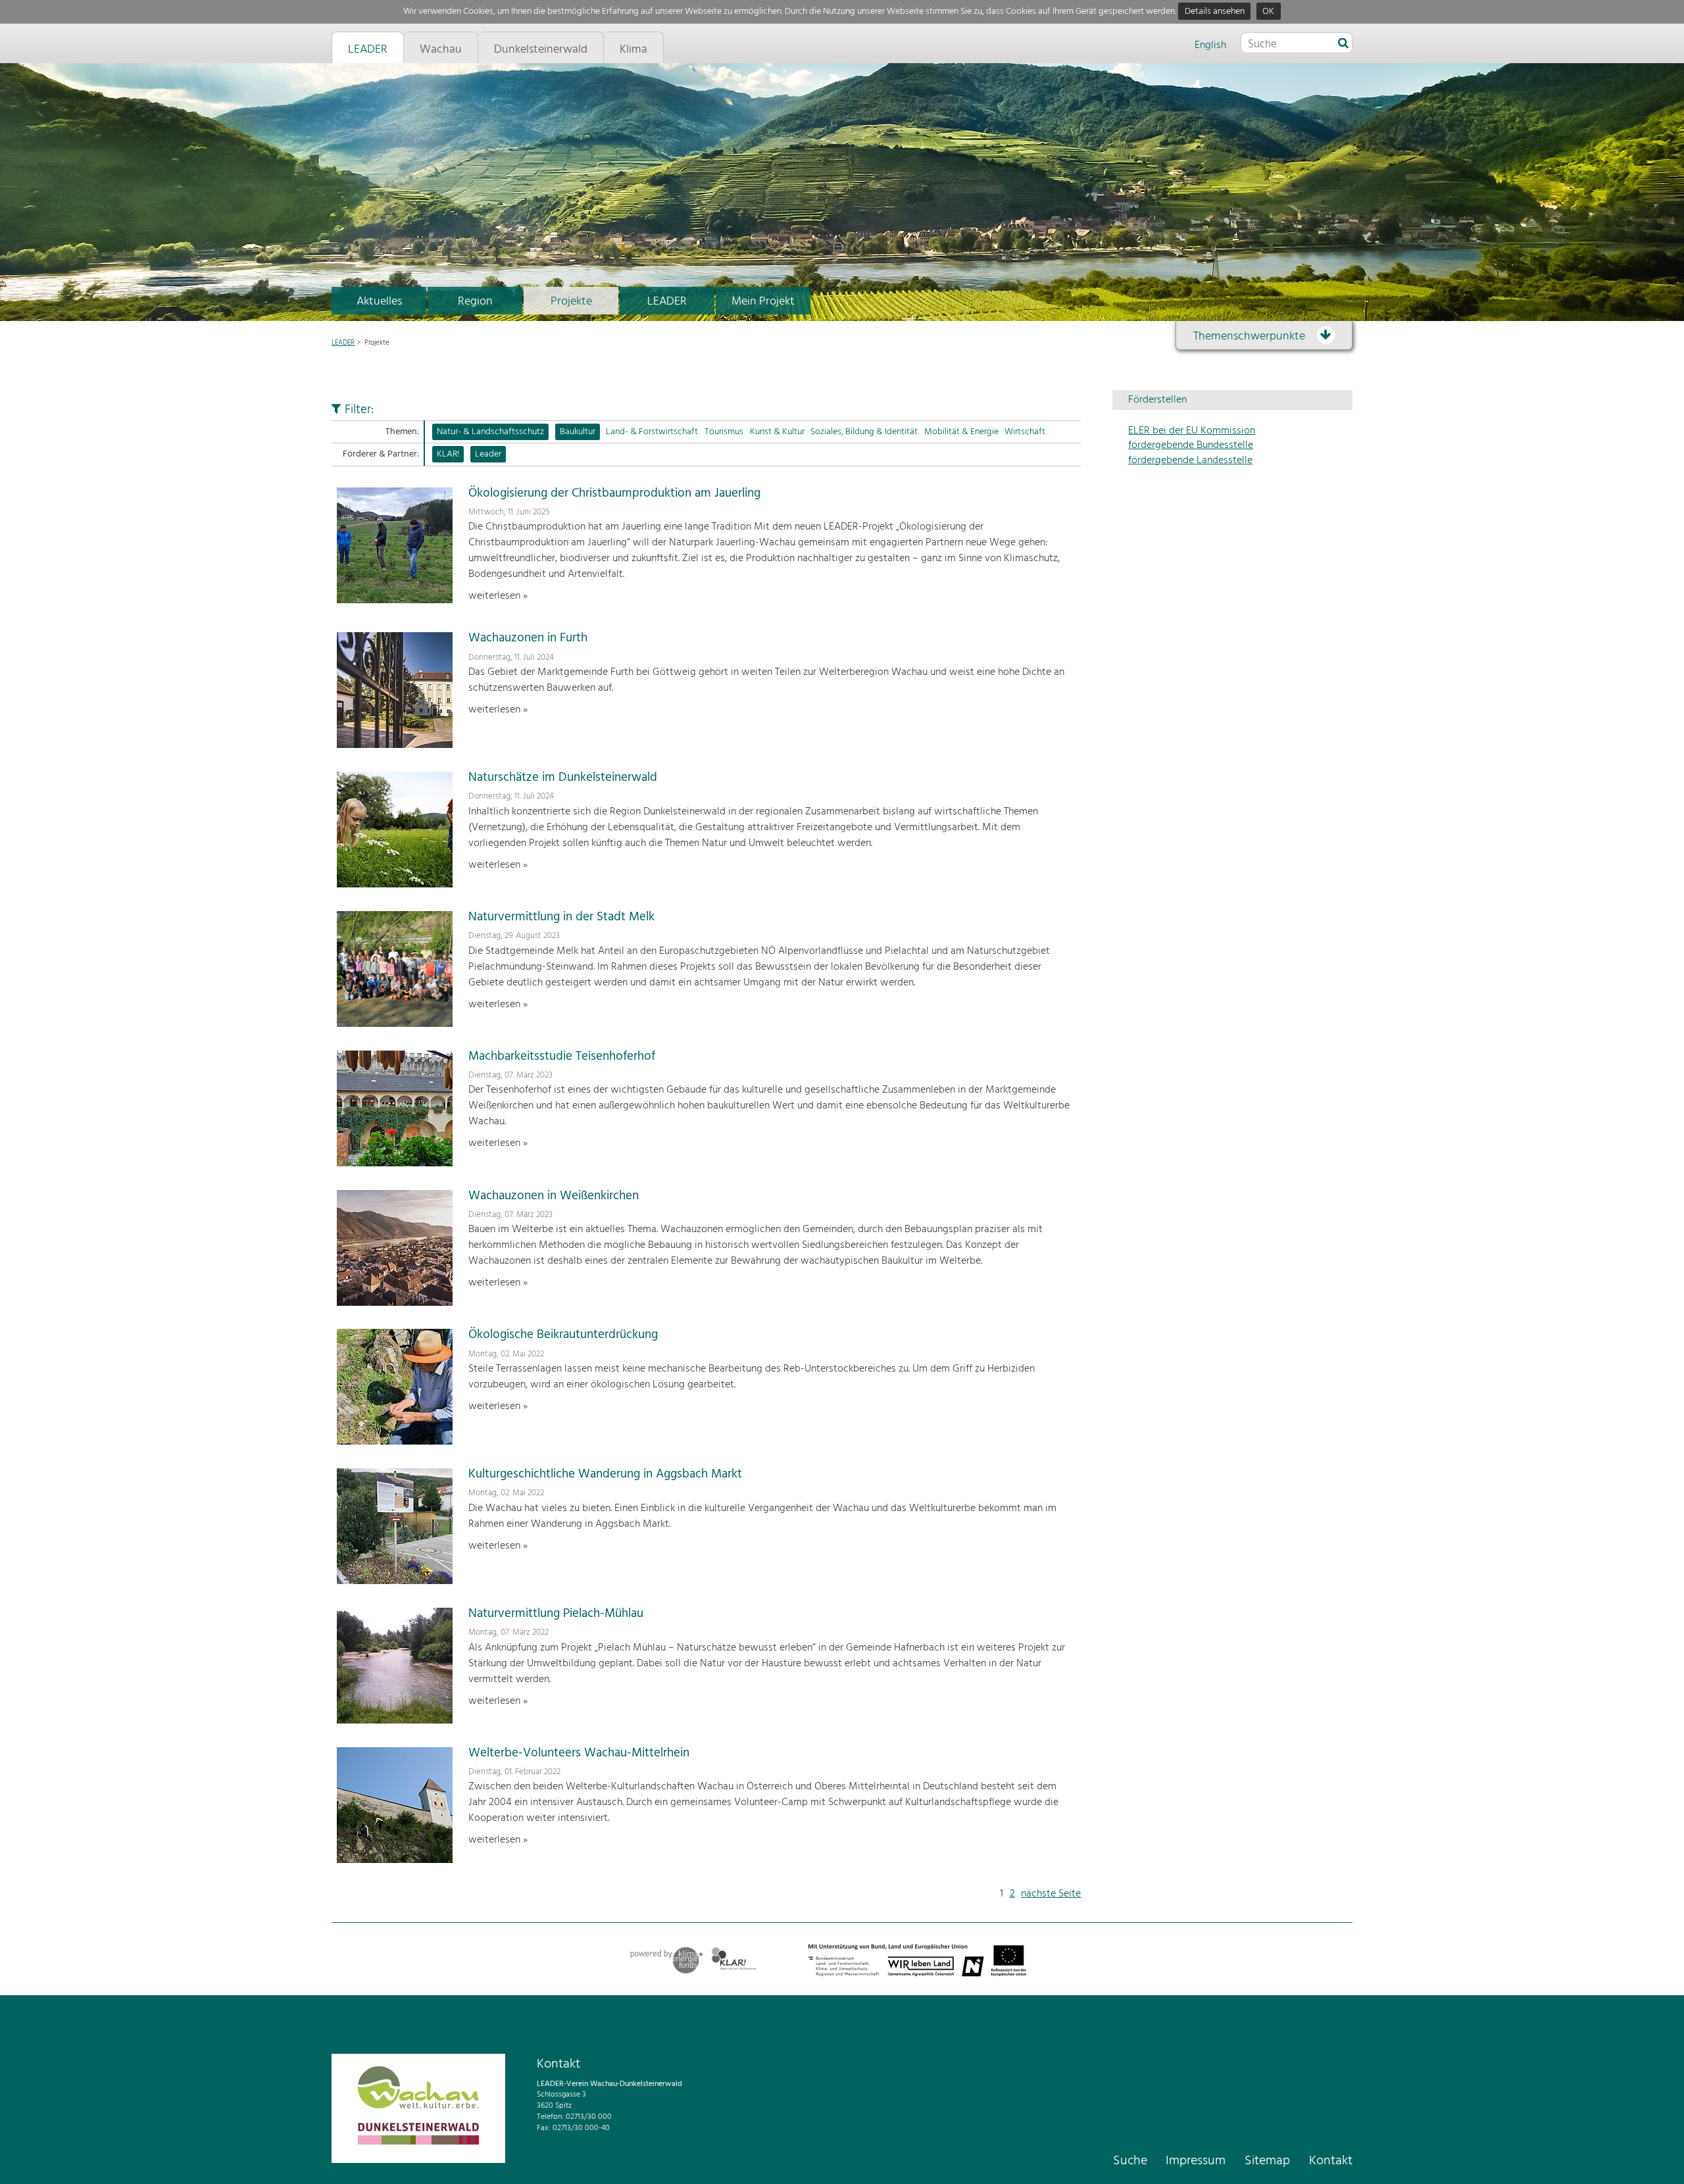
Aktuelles (379, 302)
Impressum (1196, 2161)
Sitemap (1267, 2161)
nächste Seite (1051, 1894)
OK (1268, 12)
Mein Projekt (763, 302)
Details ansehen (1215, 12)
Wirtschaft (1025, 432)
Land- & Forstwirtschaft (652, 432)
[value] (1343, 44)
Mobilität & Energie (961, 432)
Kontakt (1331, 2161)
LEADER (667, 302)
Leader (488, 454)
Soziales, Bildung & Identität (864, 432)
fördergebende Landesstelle (1190, 460)
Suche (1130, 2161)
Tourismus (724, 432)
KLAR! (448, 454)
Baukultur (578, 432)
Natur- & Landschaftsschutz (490, 432)
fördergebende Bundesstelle (1191, 445)
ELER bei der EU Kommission (1192, 431)
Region (475, 302)
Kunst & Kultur (777, 432)
